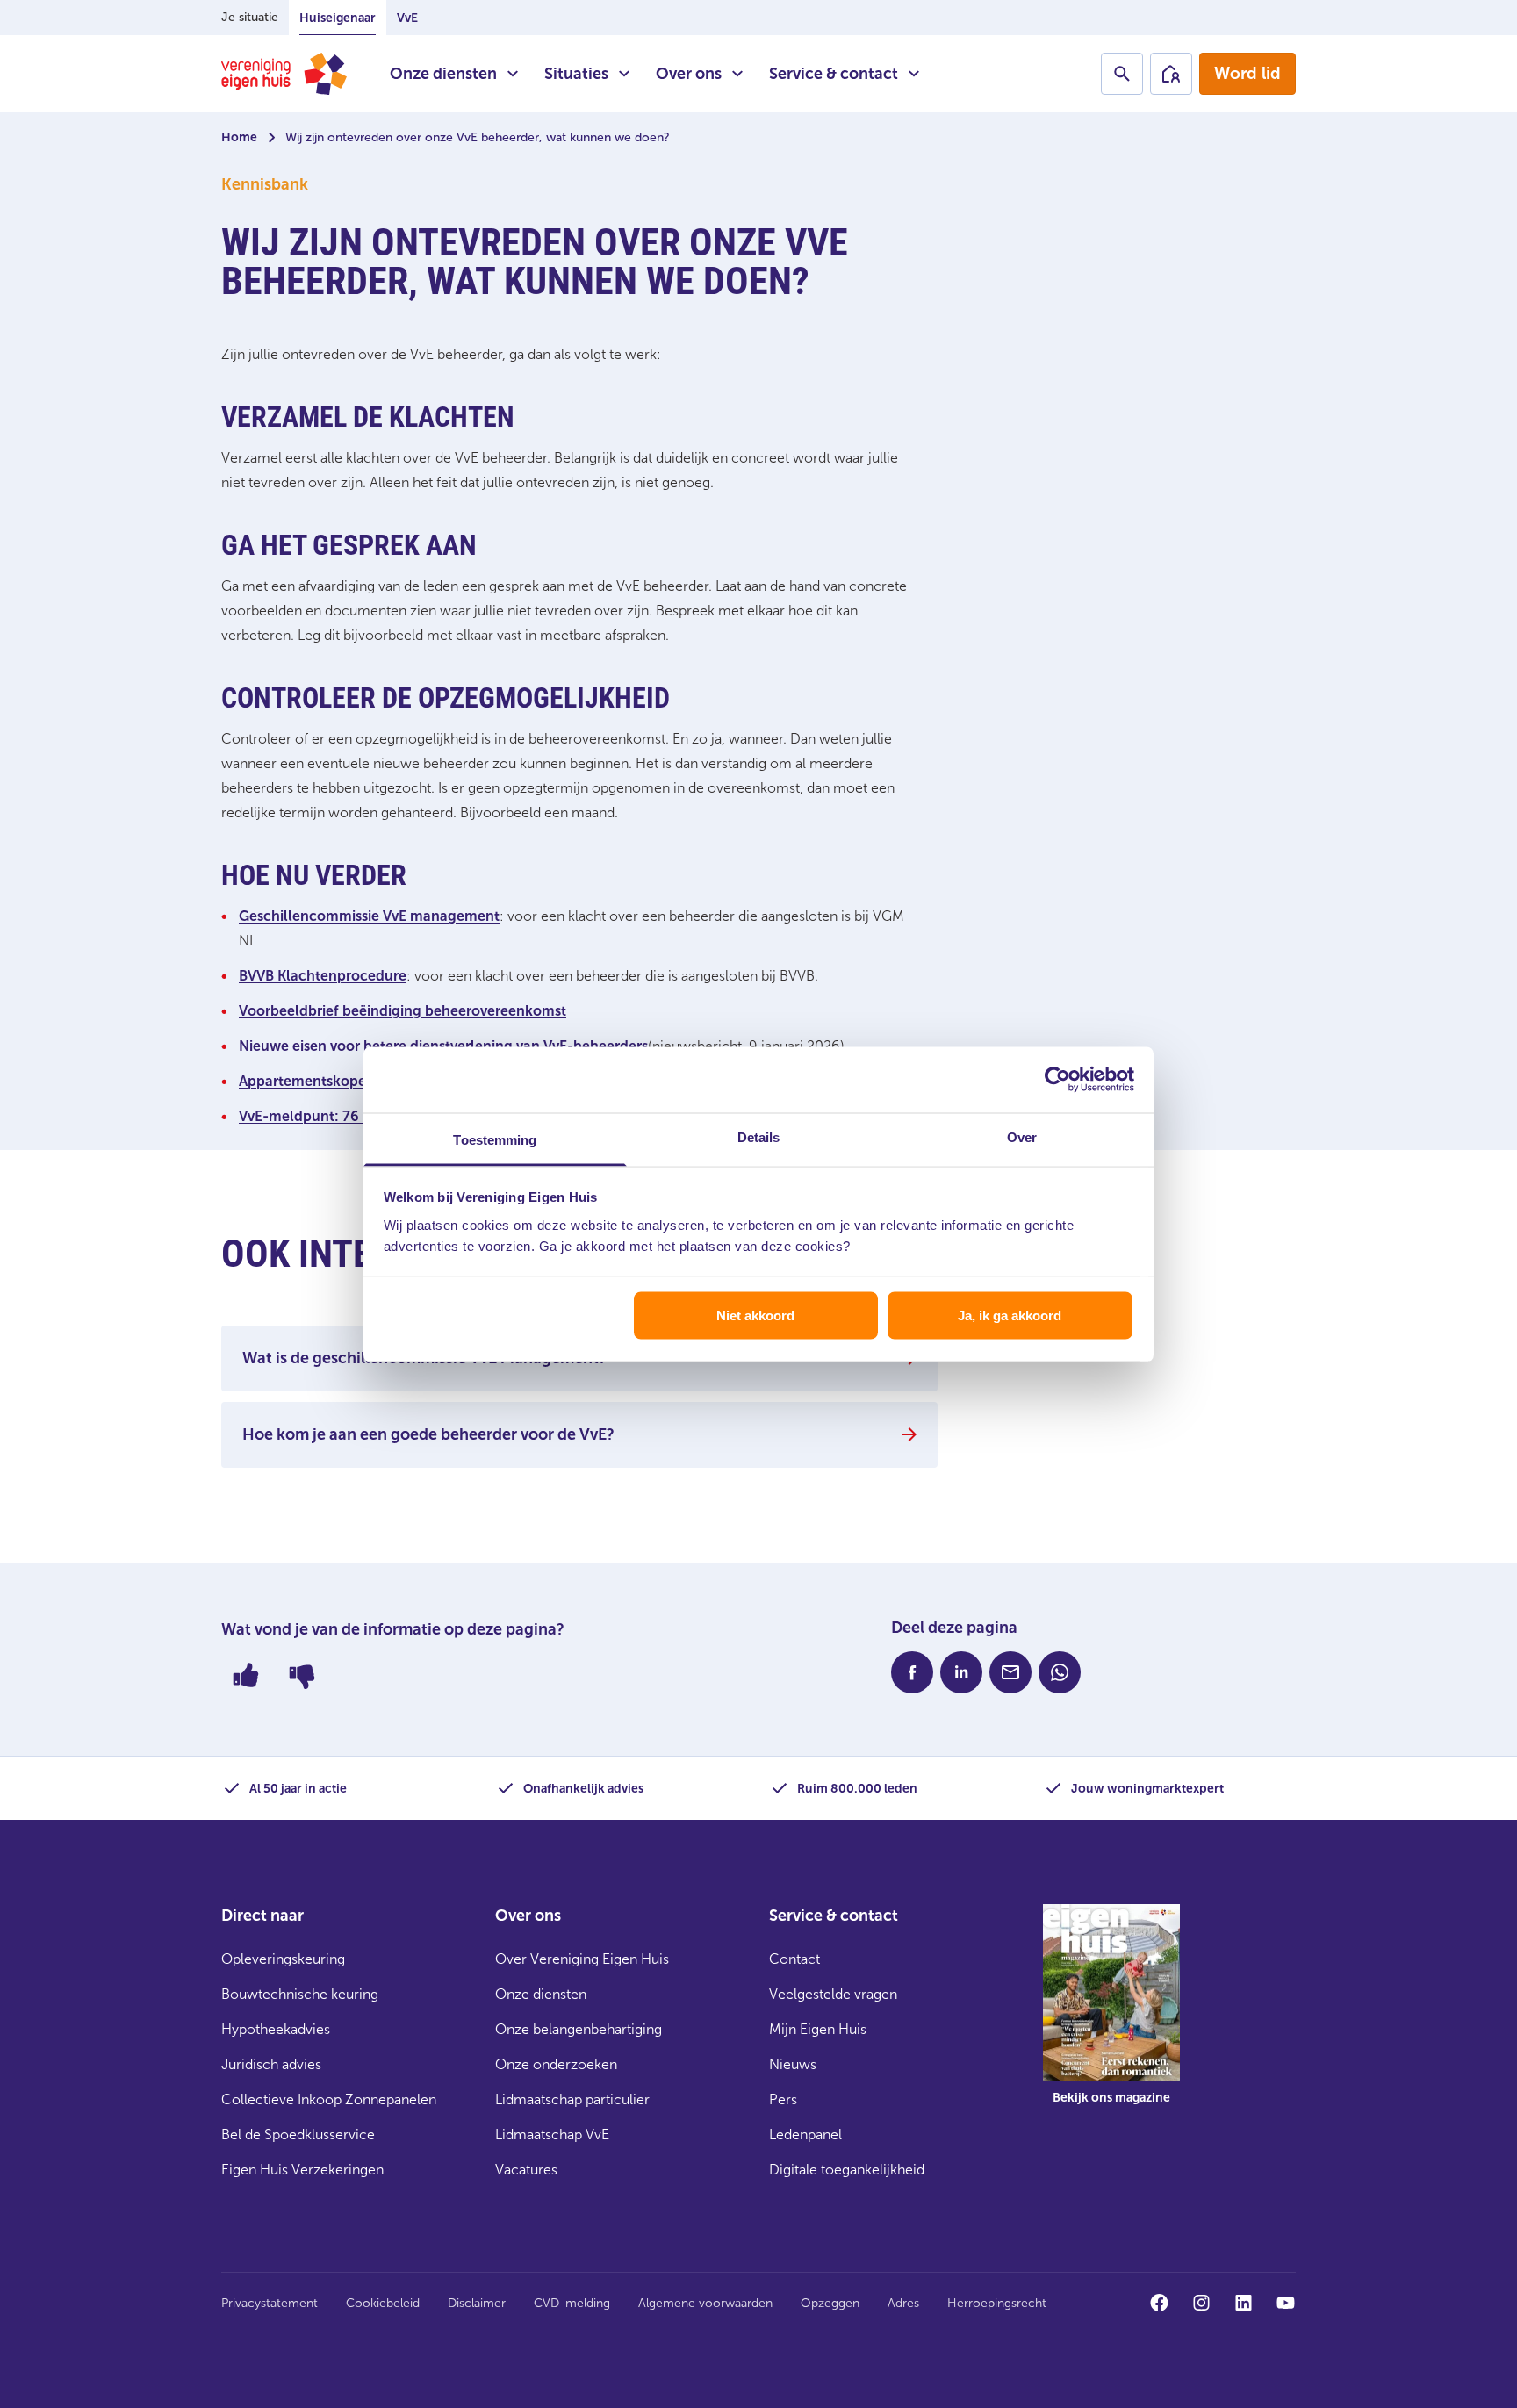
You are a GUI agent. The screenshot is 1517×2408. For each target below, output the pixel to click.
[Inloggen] (1171, 74)
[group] (1111, 2017)
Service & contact (834, 74)
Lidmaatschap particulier (572, 2099)
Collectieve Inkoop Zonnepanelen (329, 2099)
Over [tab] (1022, 1136)
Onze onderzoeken (556, 2064)
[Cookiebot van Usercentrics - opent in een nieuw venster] (1057, 1080)
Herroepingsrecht (997, 2303)
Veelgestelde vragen (833, 1994)
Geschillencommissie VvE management (369, 916)
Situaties (576, 74)
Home (239, 137)
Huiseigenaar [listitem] (338, 18)
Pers (783, 2099)
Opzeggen (830, 2303)
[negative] (302, 1675)
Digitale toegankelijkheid (847, 2170)
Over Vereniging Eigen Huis (582, 1959)
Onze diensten (443, 74)
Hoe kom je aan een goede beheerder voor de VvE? (428, 1434)
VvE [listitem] (407, 18)
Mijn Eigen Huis (818, 2029)
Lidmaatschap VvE (552, 2135)
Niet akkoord (755, 1315)
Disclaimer (477, 2303)
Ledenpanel (805, 2135)
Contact (794, 1959)
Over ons (689, 74)
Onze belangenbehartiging (579, 2029)
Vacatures (526, 2170)
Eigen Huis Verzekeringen (302, 2170)
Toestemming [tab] (495, 1139)
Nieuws (793, 2064)
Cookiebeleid (383, 2303)
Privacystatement (270, 2303)
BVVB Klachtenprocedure (323, 976)
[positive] (246, 1675)
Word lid (1247, 73)
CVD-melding (572, 2303)
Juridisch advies (271, 2064)
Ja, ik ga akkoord (1010, 1315)
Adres (903, 2303)
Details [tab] (759, 1136)
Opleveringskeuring (283, 1959)
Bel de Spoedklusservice (298, 2135)
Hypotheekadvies (276, 2029)
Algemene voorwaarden (705, 2303)
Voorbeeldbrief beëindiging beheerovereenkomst (403, 1011)
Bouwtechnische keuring (300, 1994)
